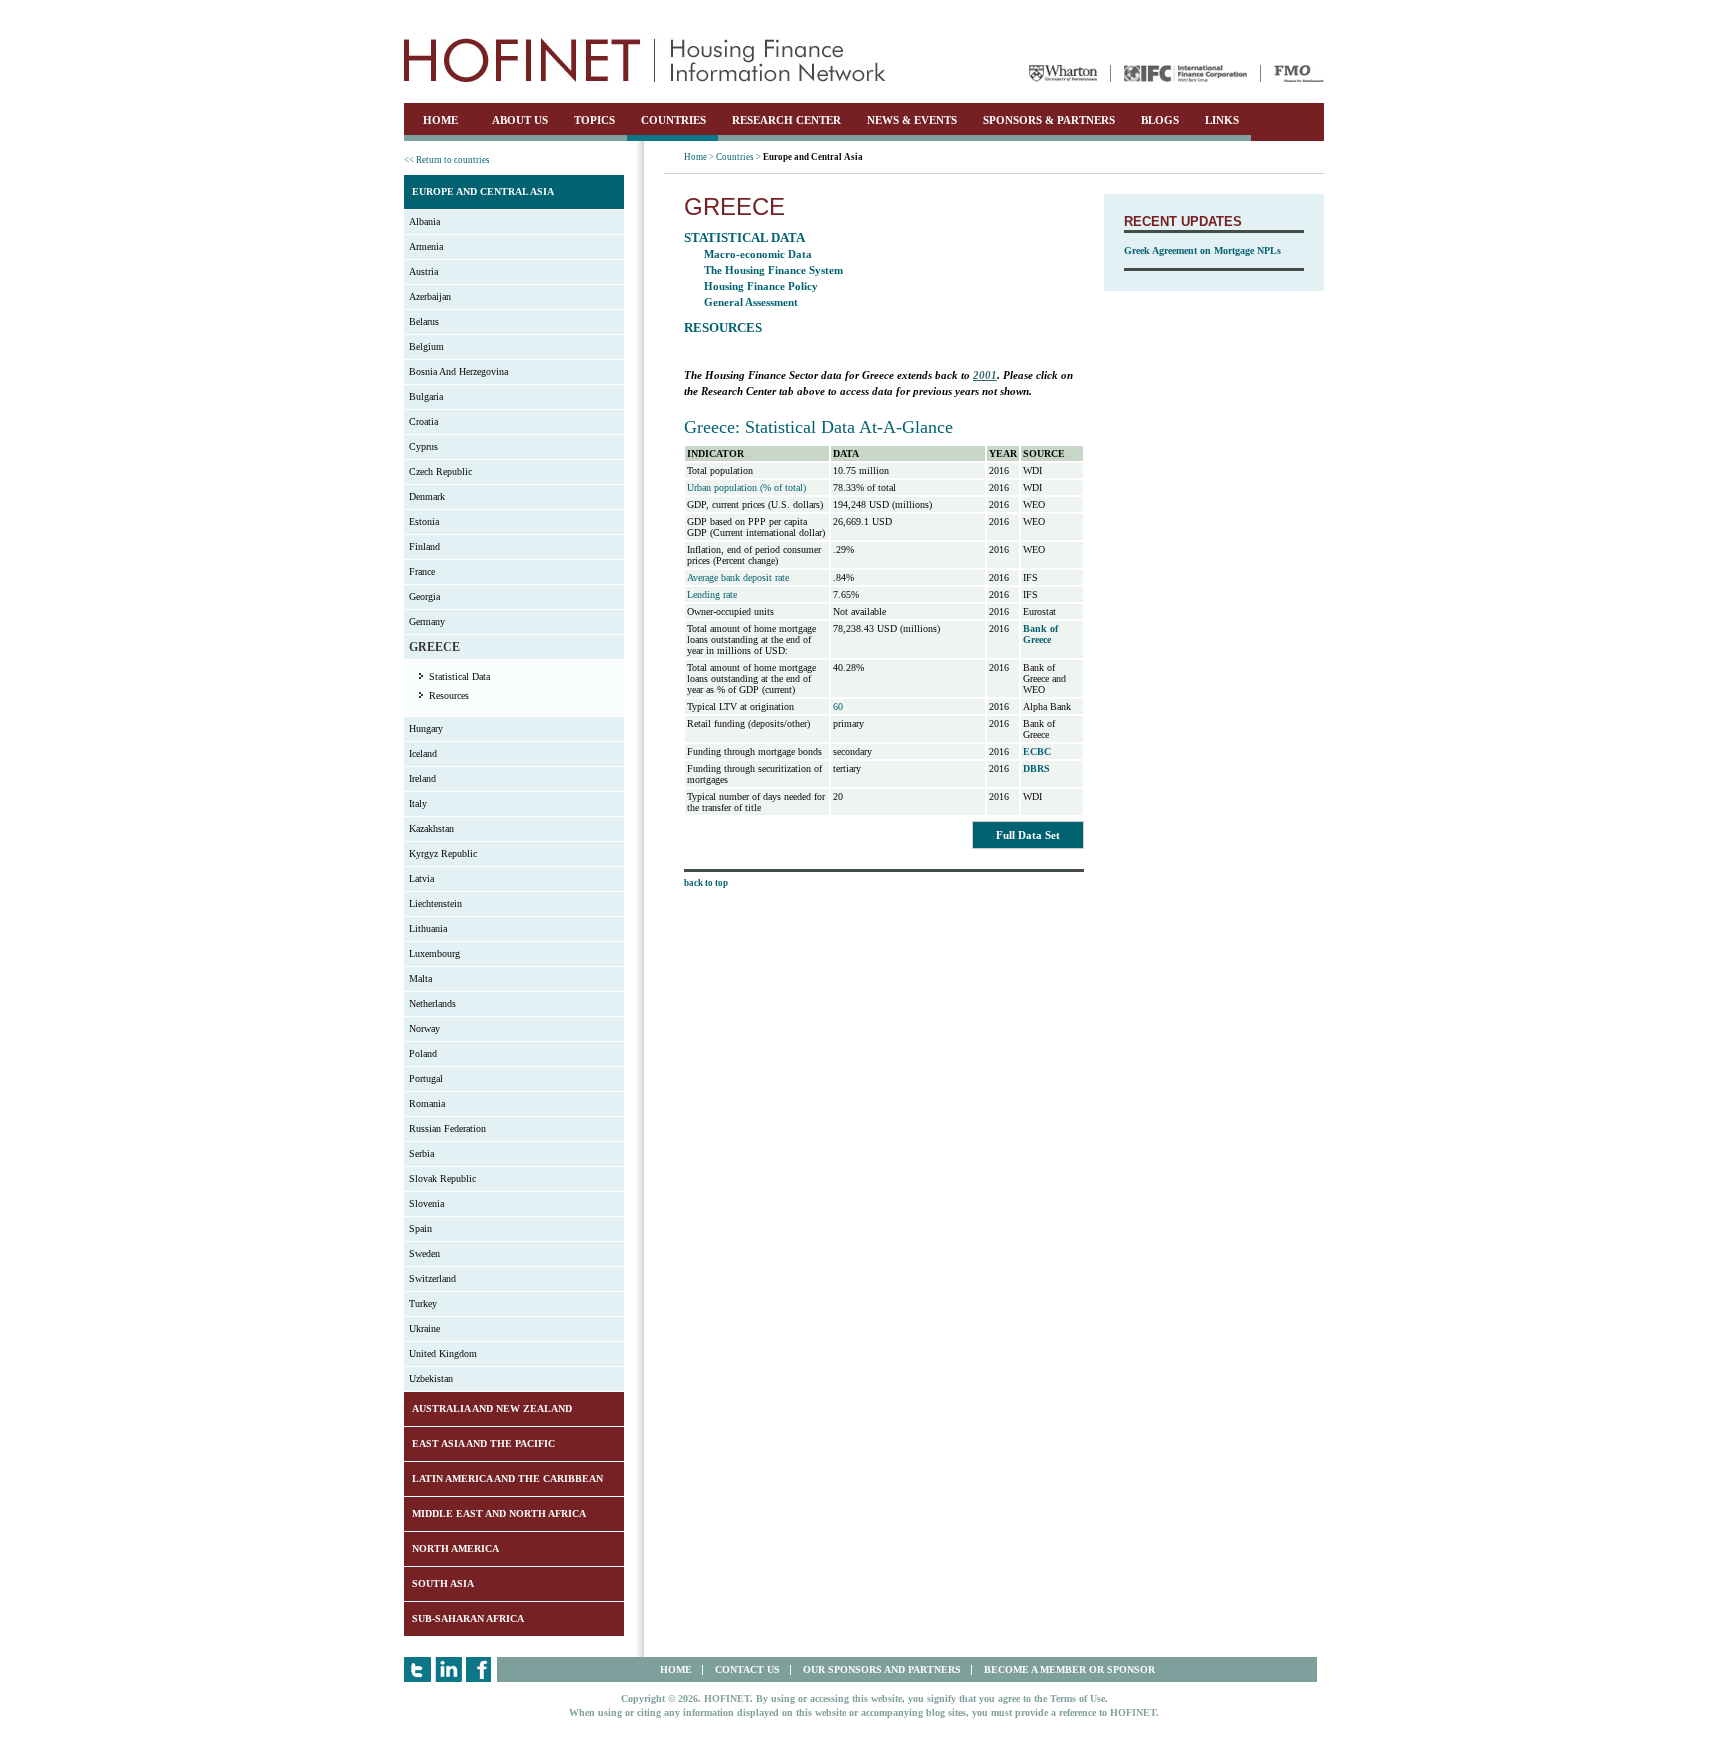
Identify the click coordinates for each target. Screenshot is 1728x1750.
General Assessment (751, 302)
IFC (1185, 73)
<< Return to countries (447, 160)
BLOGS (1160, 120)
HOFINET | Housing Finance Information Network (645, 60)
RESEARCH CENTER (786, 120)
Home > (699, 157)
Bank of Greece (1040, 634)
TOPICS (594, 120)
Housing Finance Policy (761, 286)
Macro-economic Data (758, 254)
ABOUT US (520, 120)
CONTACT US (747, 1669)
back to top (706, 883)
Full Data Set (1028, 835)
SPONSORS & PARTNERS (1049, 120)
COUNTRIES (673, 120)
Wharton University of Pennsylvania (1063, 73)
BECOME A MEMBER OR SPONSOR (1069, 1669)
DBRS (1036, 768)
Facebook (479, 1669)
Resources (449, 695)
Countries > (738, 157)
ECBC (1037, 751)
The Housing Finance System (773, 270)
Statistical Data (459, 676)
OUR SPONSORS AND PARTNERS (882, 1669)
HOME (440, 120)
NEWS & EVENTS (912, 120)
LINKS (1222, 120)
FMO (1299, 73)
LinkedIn (448, 1669)
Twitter (417, 1669)
